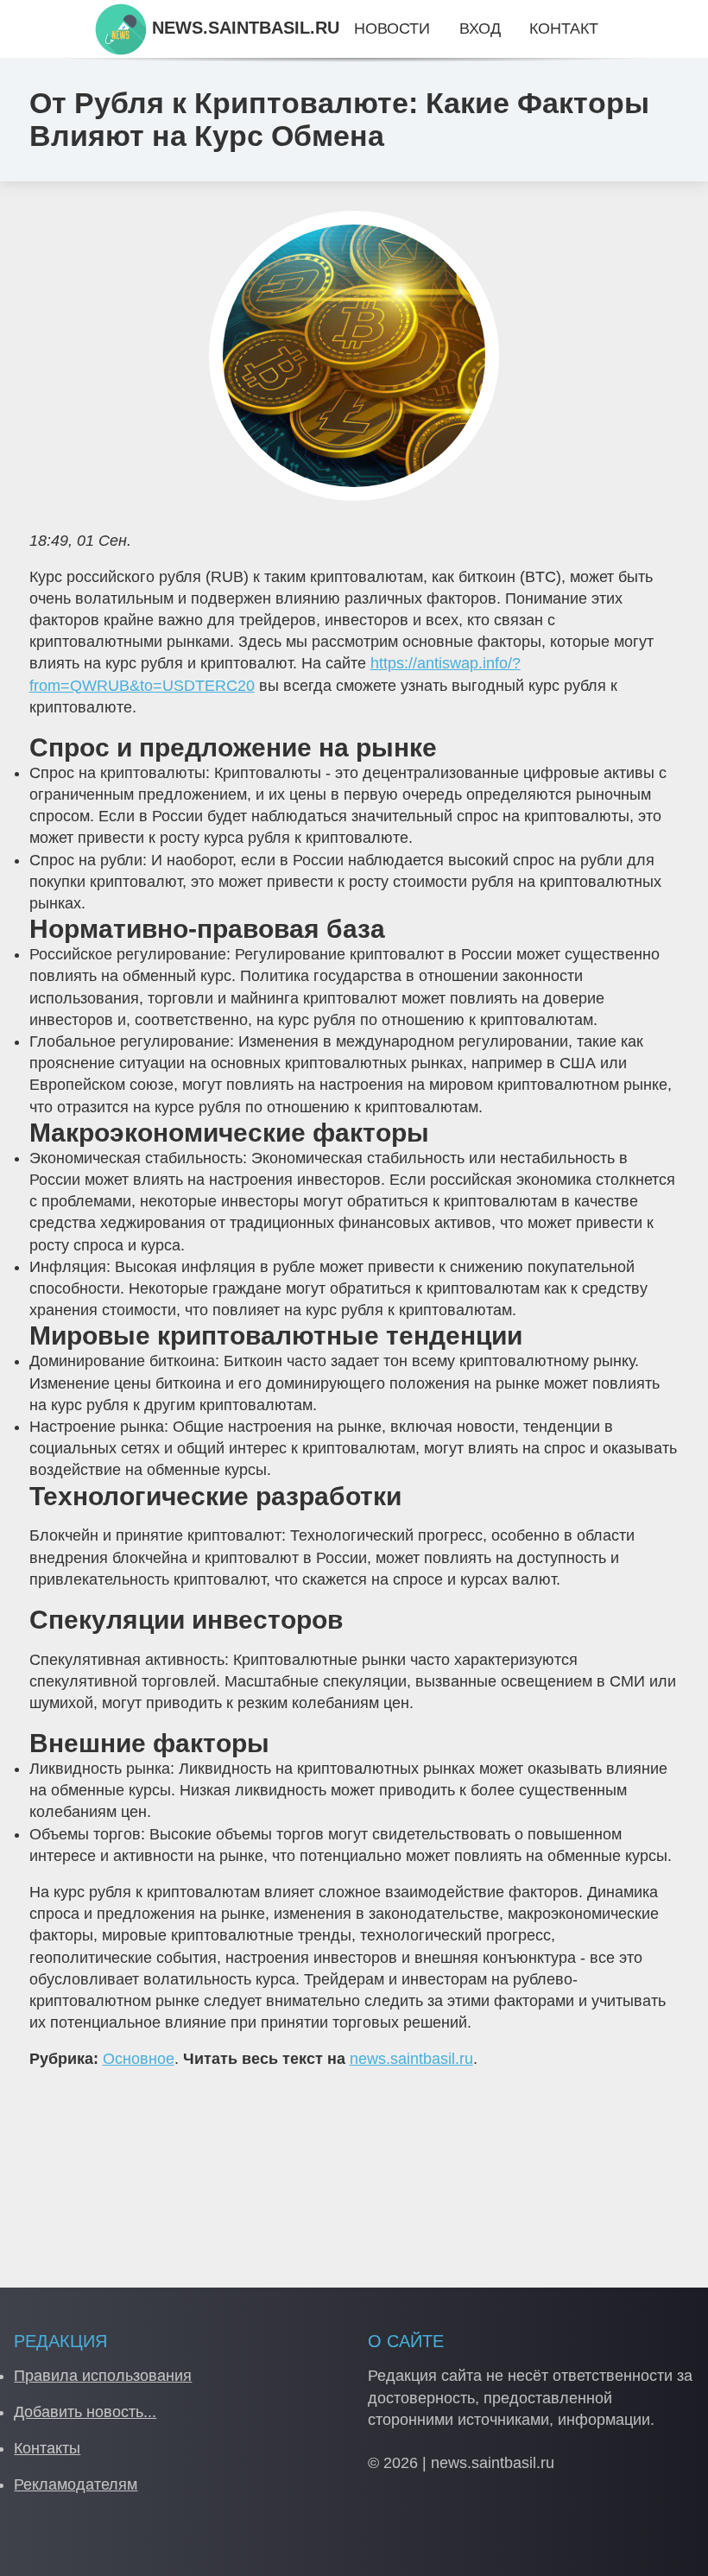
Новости (392, 28)
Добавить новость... (85, 2412)
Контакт (564, 28)
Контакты (47, 2448)
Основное (139, 2059)
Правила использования (103, 2376)
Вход (480, 28)
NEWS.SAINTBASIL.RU (243, 28)
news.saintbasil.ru (411, 2059)
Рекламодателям (76, 2484)
